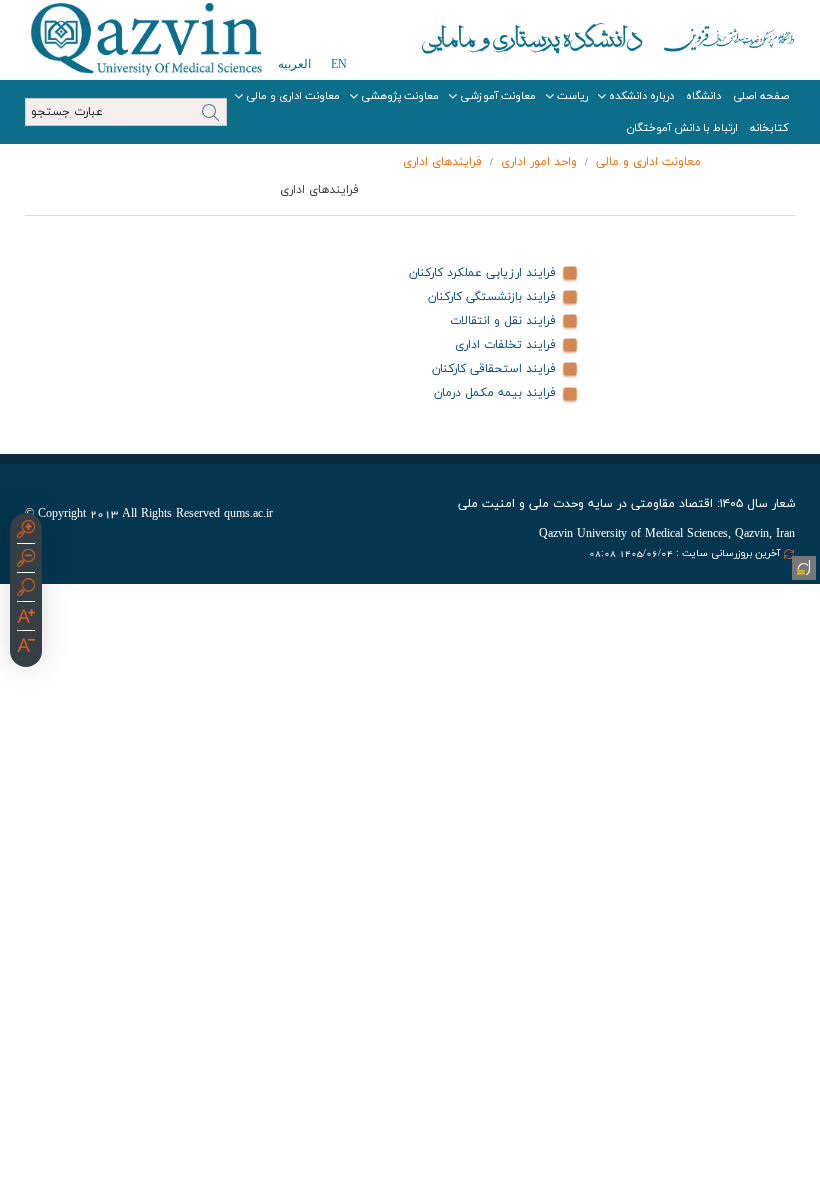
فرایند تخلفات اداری (505, 345)
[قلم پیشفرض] (26, 648)
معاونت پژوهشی (400, 96)
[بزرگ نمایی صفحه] (26, 532)
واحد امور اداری (539, 162)
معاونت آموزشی (498, 96)
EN (339, 64)
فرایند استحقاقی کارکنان (494, 369)
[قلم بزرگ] (26, 619)
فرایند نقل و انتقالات (503, 321)
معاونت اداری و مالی (293, 96)
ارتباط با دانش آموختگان (682, 128)
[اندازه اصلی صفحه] (26, 590)
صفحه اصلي (761, 96)
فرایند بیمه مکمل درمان (495, 393)
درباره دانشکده (641, 96)
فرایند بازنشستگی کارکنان (492, 297)
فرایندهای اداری (442, 162)
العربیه (294, 64)
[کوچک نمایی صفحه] (26, 561)
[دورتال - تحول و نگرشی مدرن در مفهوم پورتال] (802, 566)
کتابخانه (769, 128)
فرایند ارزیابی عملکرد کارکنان (482, 273)
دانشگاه (703, 96)
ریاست (572, 96)
